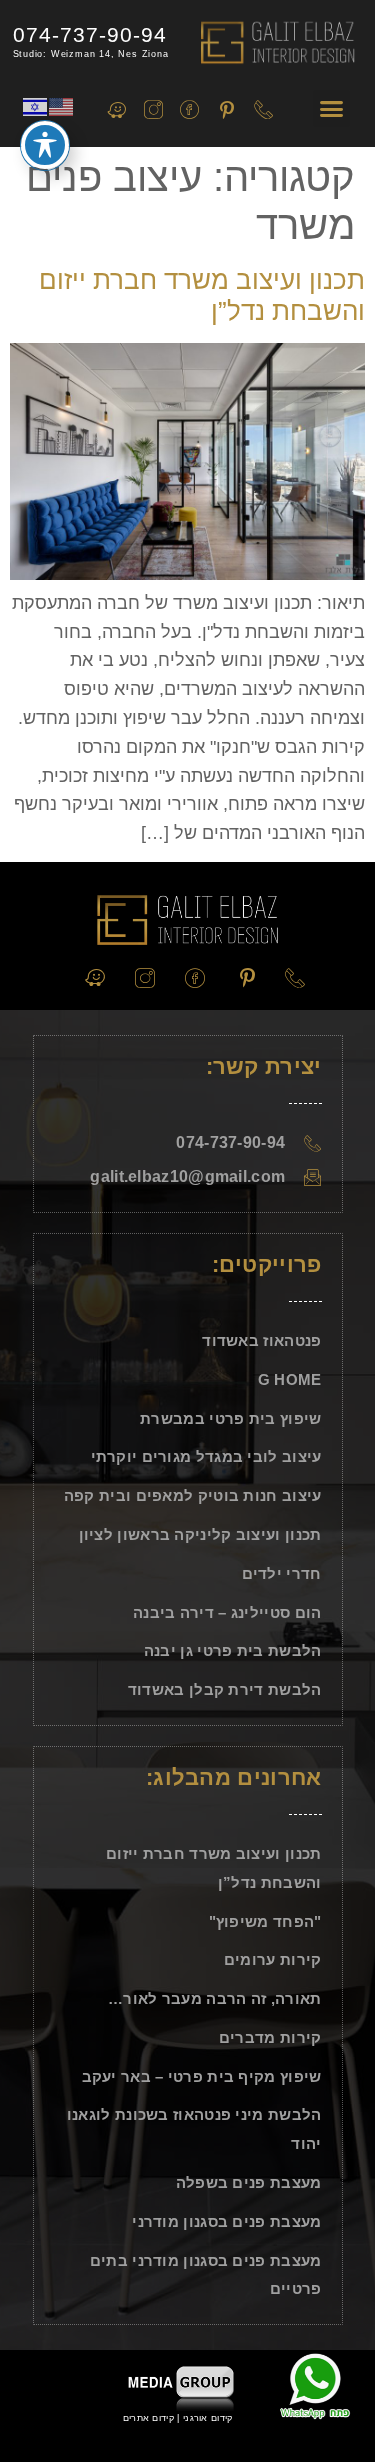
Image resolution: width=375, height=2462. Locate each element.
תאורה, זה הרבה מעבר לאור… (215, 1998)
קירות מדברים (270, 2037)
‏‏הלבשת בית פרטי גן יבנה (233, 1650)
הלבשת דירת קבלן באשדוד (225, 1689)
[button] (332, 109)
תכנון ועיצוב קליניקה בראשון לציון (200, 1534)
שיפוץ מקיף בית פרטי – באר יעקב (202, 2076)
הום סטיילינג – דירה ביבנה (227, 1612)
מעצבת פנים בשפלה (249, 2182)
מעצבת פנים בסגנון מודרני (226, 2221)
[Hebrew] (36, 105)
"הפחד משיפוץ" (265, 1921)
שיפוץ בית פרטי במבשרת (230, 1418)
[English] (62, 105)
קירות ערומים (273, 1959)
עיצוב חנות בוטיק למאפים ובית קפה (193, 1495)
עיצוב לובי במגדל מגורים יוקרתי (206, 1456)
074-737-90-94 (90, 34)
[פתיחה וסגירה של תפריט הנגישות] (45, 145)
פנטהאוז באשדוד (261, 1340)
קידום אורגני (209, 2418)
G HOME (290, 1379)
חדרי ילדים (282, 1573)
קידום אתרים (148, 2418)
